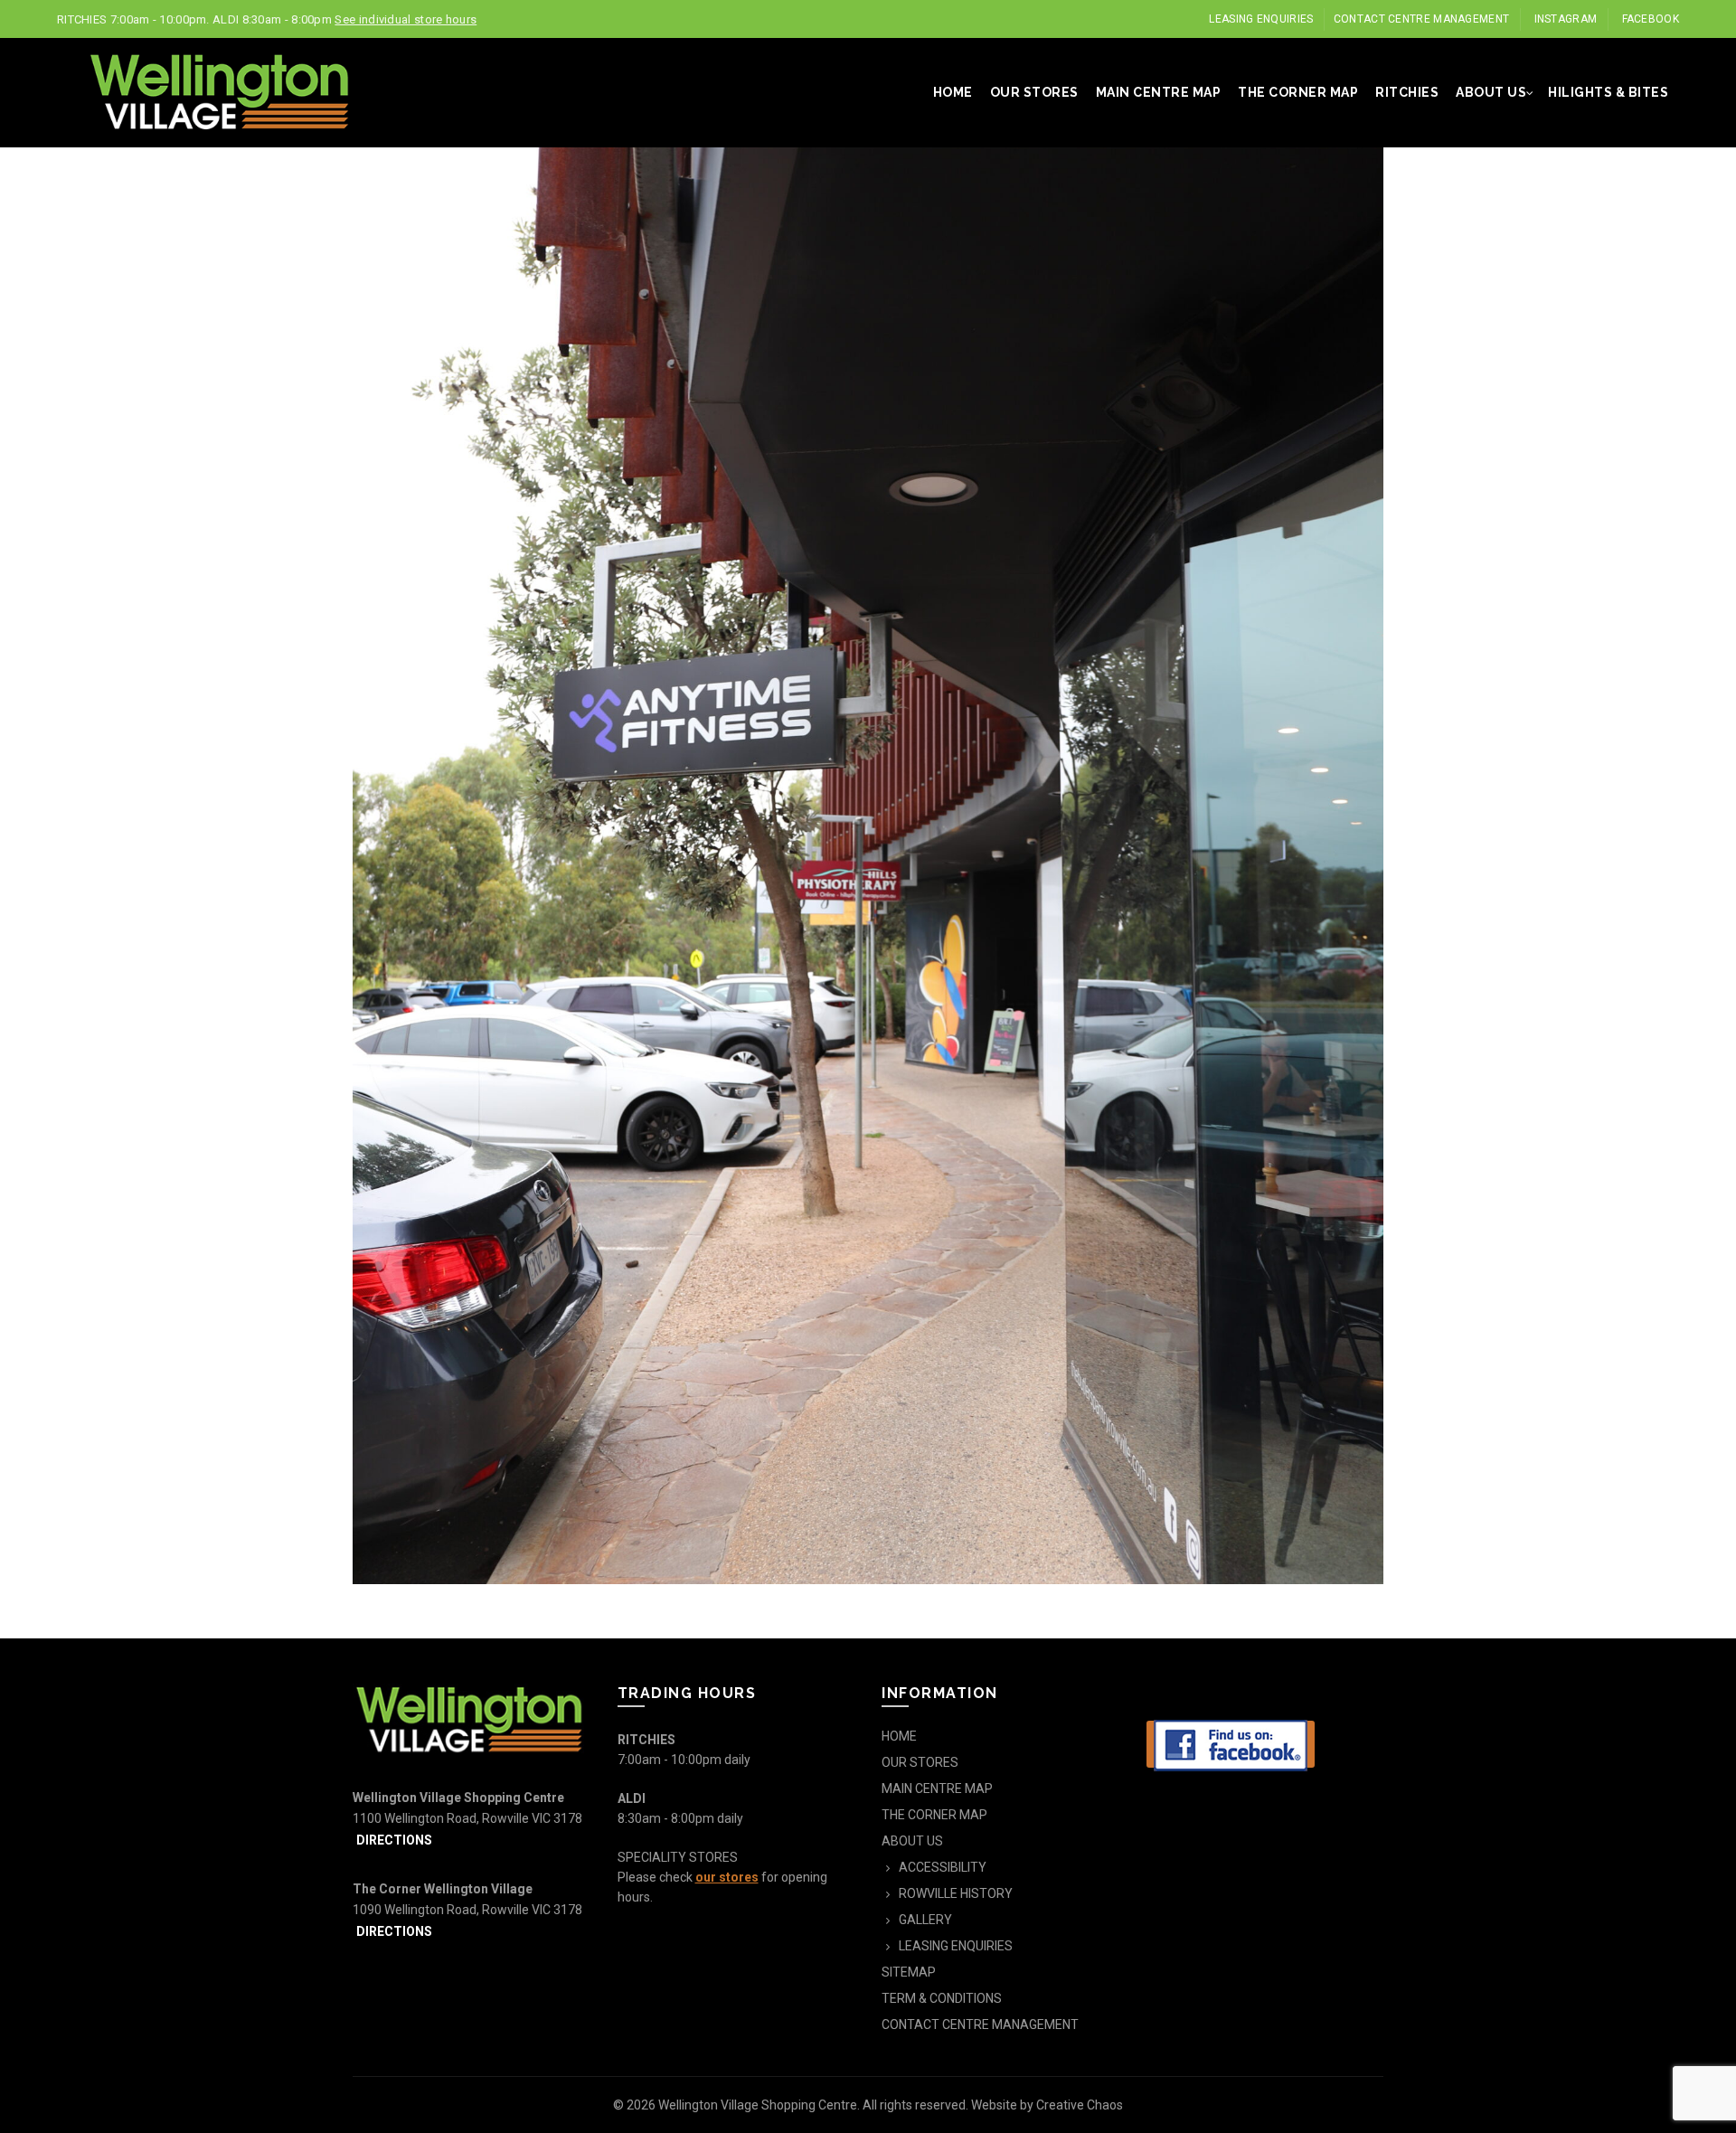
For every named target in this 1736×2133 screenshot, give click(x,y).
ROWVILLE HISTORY (956, 1893)
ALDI (632, 1798)
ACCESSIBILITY (943, 1867)
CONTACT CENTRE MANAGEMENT (1422, 19)
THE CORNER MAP (1298, 92)
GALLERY (925, 1920)
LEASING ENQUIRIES (1261, 19)
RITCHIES (1407, 92)
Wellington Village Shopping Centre (758, 2105)
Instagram (1566, 19)
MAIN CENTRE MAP (1159, 92)
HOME (953, 92)
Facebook (1651, 19)
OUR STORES (1034, 92)
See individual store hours (406, 19)
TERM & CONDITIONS (942, 1998)
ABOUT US (1491, 92)
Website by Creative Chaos (1047, 2105)
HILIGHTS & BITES (1608, 92)
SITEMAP (909, 1972)
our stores (727, 1877)
